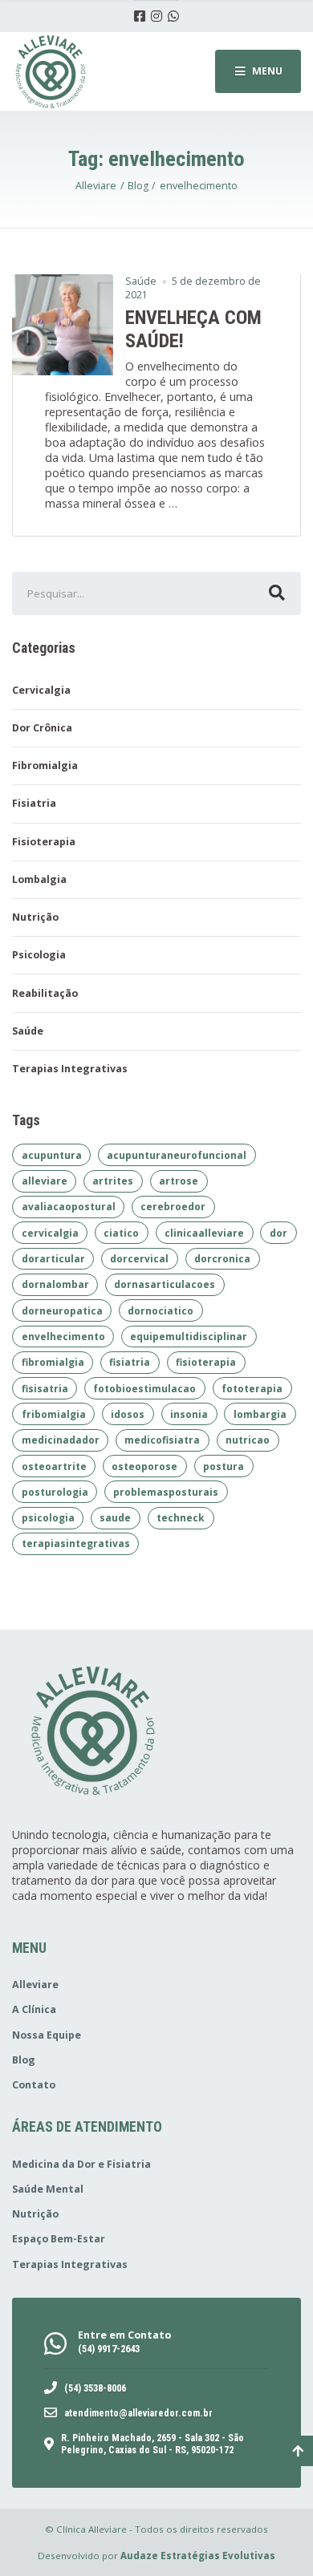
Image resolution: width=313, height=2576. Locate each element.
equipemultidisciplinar (189, 1337)
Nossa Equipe (47, 2035)
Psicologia (39, 955)
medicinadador (61, 1440)
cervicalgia (50, 1233)
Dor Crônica (42, 728)
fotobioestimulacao (144, 1389)
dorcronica (222, 1259)
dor (278, 1233)
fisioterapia (206, 1362)
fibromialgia (53, 1362)
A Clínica (34, 2009)
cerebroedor (173, 1207)
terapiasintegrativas (76, 1543)
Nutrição (35, 917)
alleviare (45, 1181)
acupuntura (52, 1155)
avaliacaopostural (69, 1207)
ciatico (121, 1233)
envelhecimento (63, 1337)
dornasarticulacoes (165, 1284)
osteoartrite (54, 1466)
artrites (113, 1181)
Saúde (141, 281)
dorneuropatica (62, 1311)
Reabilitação (45, 993)
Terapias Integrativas (70, 1069)
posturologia (55, 1492)
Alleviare (35, 1985)
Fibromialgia (45, 766)
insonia (189, 1414)
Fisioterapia (44, 842)
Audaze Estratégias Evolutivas (198, 2556)
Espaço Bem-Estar (59, 2239)
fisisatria (45, 1389)
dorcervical (139, 1259)
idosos (128, 1414)
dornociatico (161, 1311)
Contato (34, 2085)
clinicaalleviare (204, 1233)
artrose (179, 1181)
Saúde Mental (48, 2189)
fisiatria (130, 1362)
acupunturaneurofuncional (177, 1155)
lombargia (260, 1414)
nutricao (248, 1440)
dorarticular (53, 1259)
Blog (24, 2060)
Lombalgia (39, 879)
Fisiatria (34, 803)
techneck (181, 1518)
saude (115, 1518)
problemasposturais (166, 1492)
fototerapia (252, 1389)
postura (224, 1466)
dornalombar (55, 1284)
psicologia (48, 1518)
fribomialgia (54, 1414)
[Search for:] (156, 593)
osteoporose (144, 1466)
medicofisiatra (162, 1440)
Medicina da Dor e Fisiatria (81, 2164)
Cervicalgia (41, 690)
